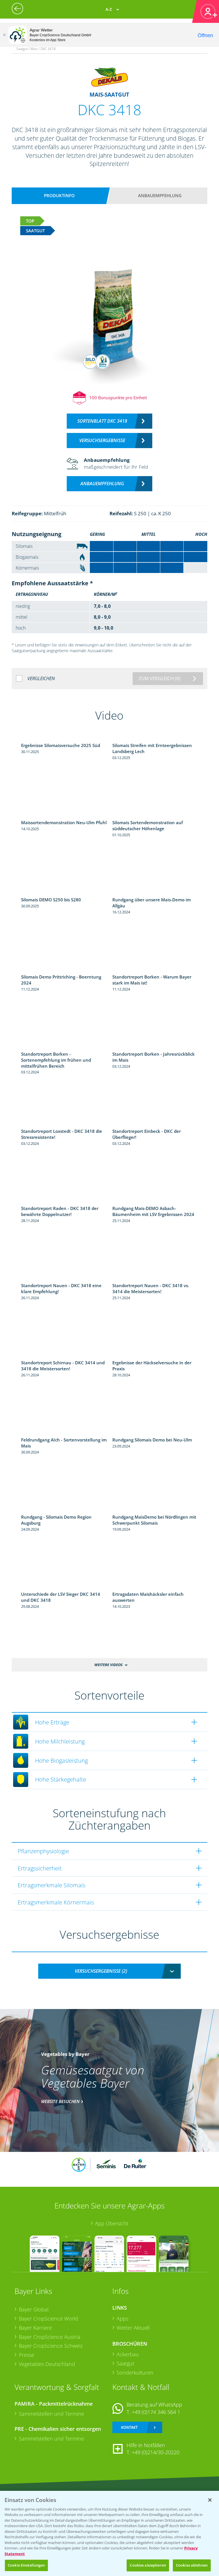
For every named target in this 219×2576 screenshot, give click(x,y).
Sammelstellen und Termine (51, 2414)
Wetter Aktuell (133, 2328)
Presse (27, 2355)
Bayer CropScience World (48, 2319)
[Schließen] (4, 35)
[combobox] (109, 1971)
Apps (122, 2319)
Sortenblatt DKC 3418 (102, 421)
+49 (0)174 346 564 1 (156, 2412)
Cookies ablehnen (192, 2565)
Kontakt (129, 2427)
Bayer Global (34, 2309)
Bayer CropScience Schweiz (51, 2346)
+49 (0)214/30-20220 (156, 2452)
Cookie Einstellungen (26, 2565)
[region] (109, 2533)
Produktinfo (59, 195)
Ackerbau (128, 2354)
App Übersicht (112, 2223)
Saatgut (125, 2363)
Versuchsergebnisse (102, 440)
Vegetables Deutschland (47, 2364)
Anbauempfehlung (160, 195)
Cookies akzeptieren (148, 2565)
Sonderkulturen (135, 2373)
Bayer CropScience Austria (50, 2337)
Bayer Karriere (35, 2328)
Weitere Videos (109, 1665)
